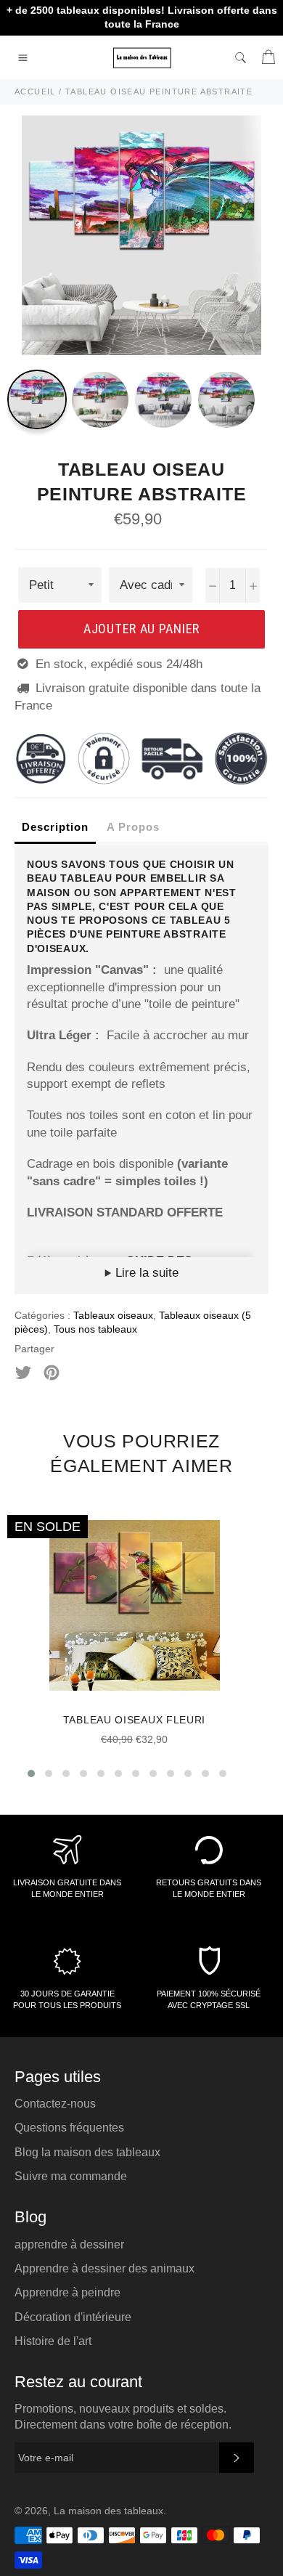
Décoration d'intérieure (73, 2317)
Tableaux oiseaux (113, 1315)
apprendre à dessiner (69, 2244)
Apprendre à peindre (67, 2292)
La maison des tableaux (108, 2511)
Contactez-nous (55, 2104)
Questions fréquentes (69, 2128)
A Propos (133, 827)
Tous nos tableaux (95, 1329)
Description (55, 827)
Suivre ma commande (71, 2176)
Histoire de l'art (53, 2341)
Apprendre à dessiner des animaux (104, 2268)
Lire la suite (145, 1273)
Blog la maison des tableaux (87, 2152)
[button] (31, 1773)
